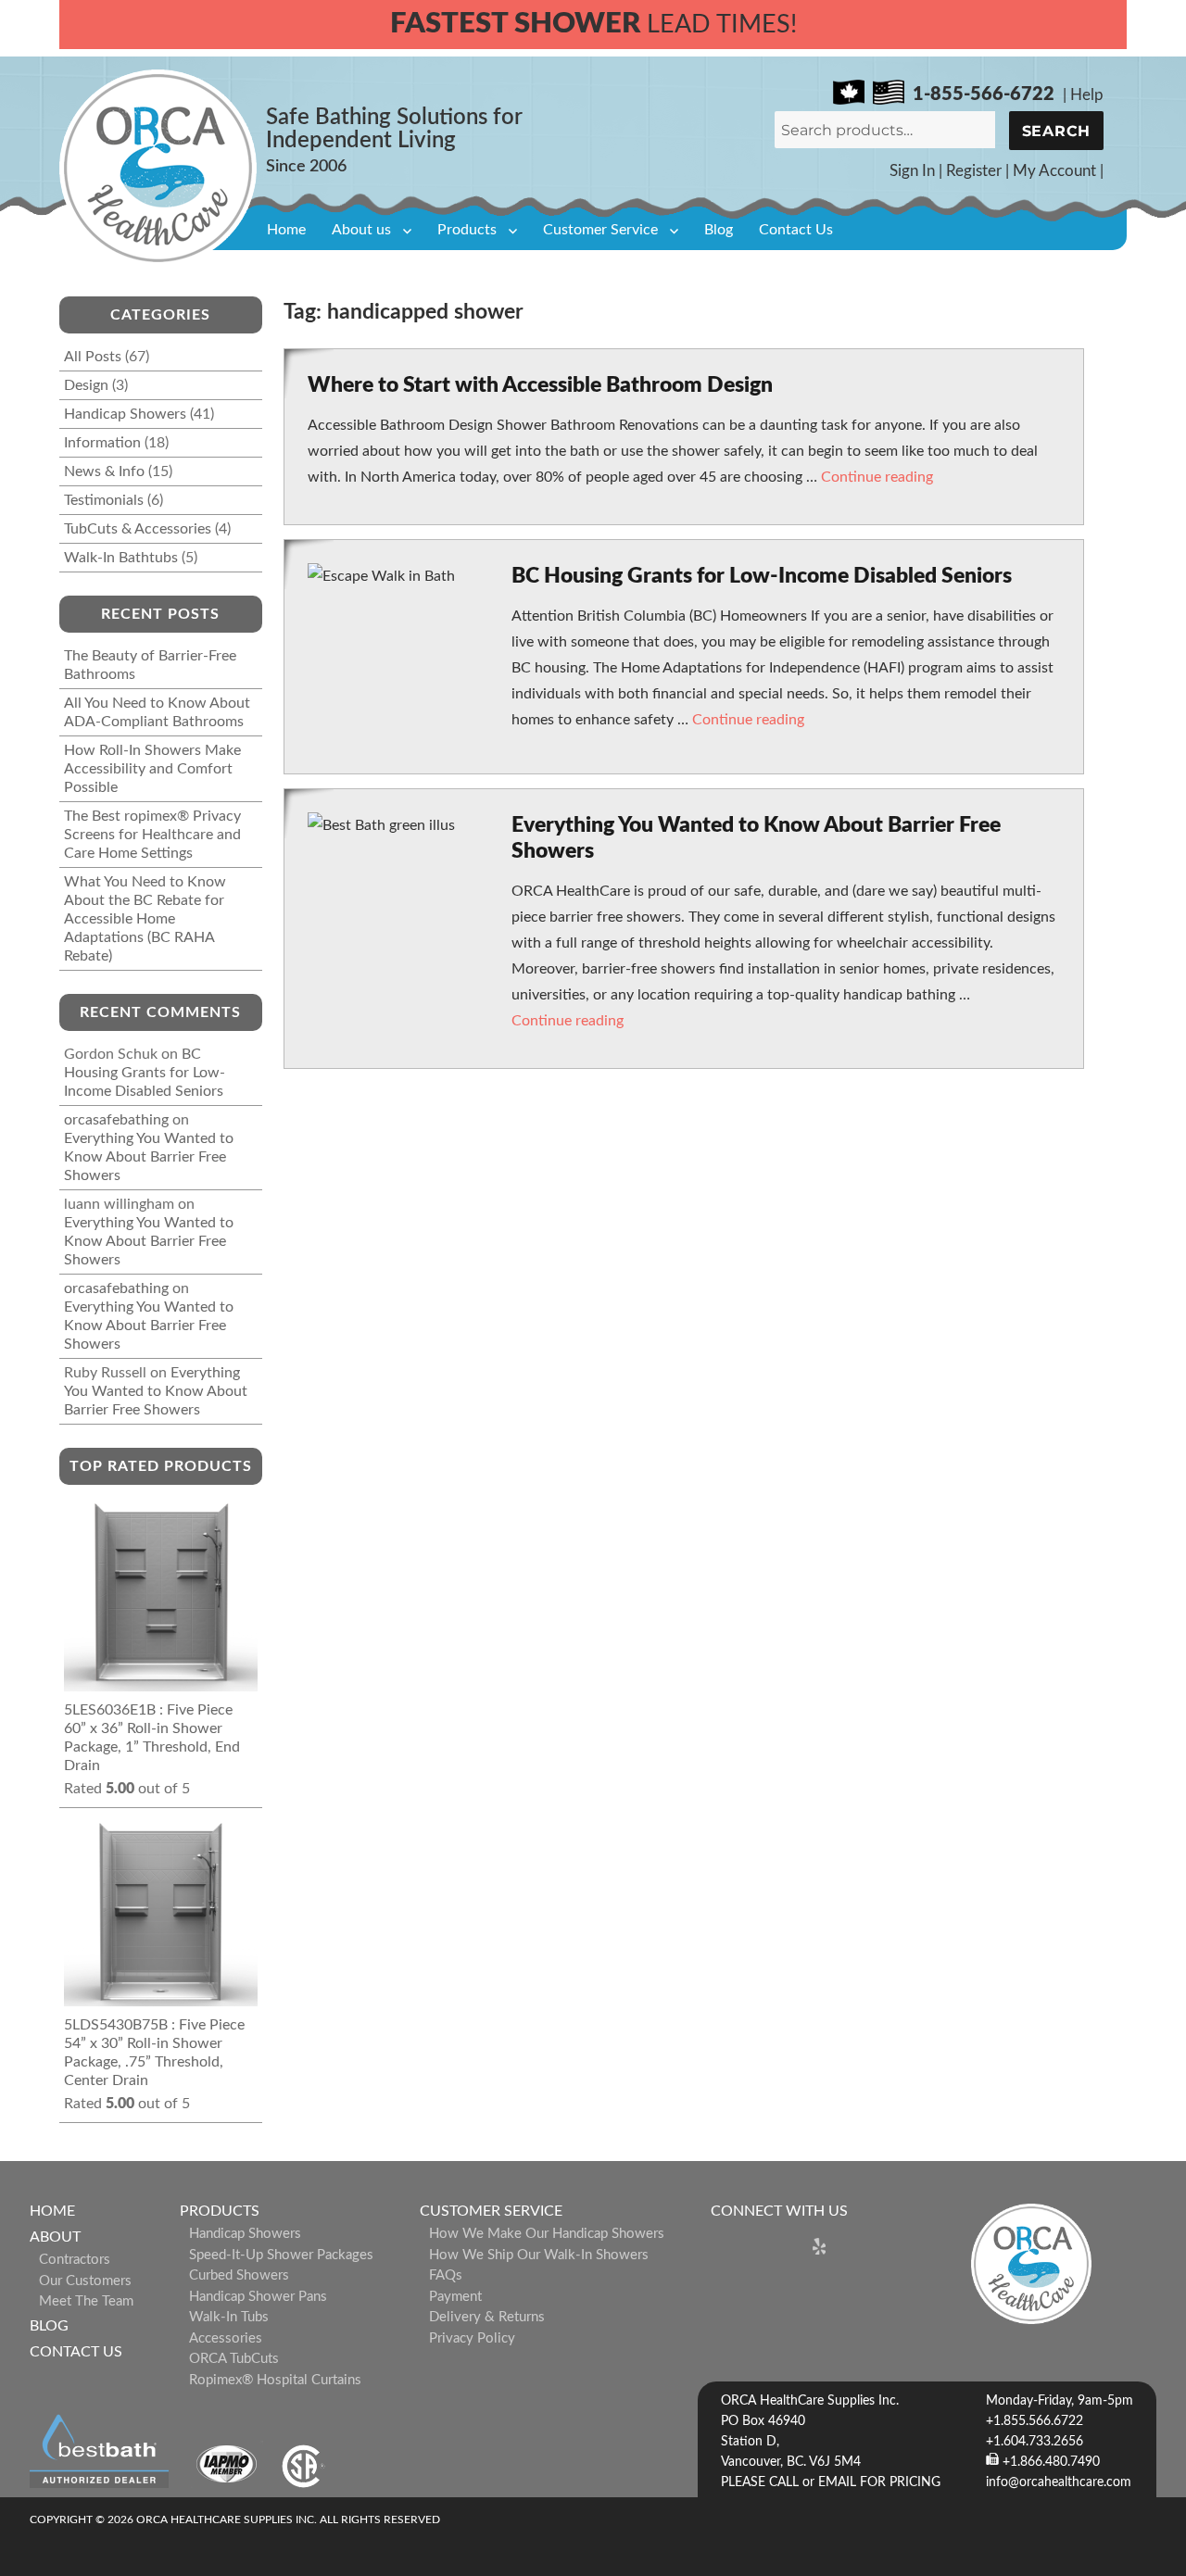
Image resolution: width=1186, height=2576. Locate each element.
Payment (455, 2297)
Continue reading (877, 477)
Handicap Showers (125, 414)
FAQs (446, 2275)
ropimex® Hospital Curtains (275, 2380)
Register (974, 171)
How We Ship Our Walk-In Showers (539, 2255)
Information (102, 443)
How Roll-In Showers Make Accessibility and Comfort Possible (152, 769)
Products (467, 230)
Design (86, 385)
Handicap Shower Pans (258, 2297)
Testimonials (104, 500)
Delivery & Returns (487, 2317)
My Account (1054, 171)
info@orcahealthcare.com (1059, 2482)
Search (1057, 131)
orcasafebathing (116, 1120)
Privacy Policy (472, 2338)
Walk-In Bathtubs (121, 558)
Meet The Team (86, 2301)
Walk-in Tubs (229, 2317)
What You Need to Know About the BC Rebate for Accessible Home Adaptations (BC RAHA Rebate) (145, 919)
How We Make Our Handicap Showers (547, 2234)
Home (286, 230)
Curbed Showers (239, 2275)
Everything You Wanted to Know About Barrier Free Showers (149, 1157)
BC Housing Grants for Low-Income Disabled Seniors (762, 576)
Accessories (226, 2338)
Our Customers (85, 2281)
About (55, 2237)
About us (361, 230)
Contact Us (796, 230)
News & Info (104, 471)
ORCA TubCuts (234, 2359)
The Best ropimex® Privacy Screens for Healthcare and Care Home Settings (152, 835)
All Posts (93, 357)
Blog (719, 230)
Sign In (912, 171)
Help (1087, 95)
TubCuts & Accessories (138, 529)
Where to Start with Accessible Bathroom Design (540, 385)
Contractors (75, 2260)
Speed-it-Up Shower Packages (281, 2255)
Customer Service (600, 230)
